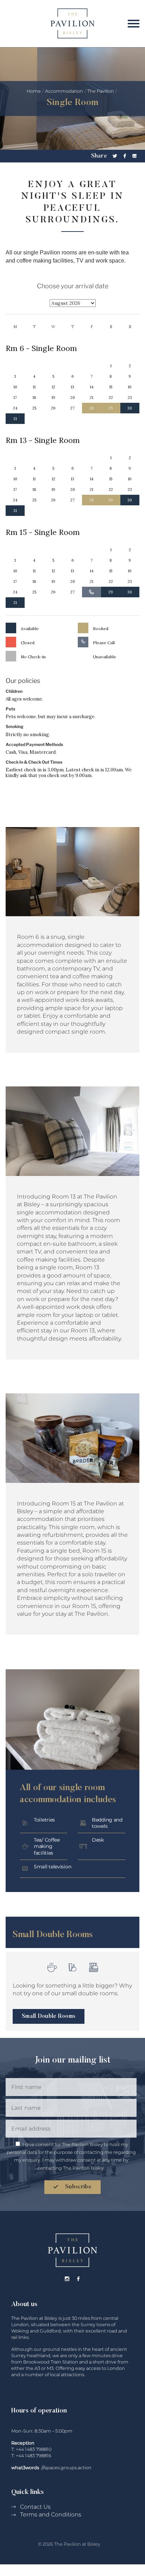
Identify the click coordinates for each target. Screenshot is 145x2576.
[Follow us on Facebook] (78, 2279)
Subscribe (78, 2187)
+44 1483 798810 (34, 2449)
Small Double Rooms (49, 2016)
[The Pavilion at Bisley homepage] (72, 23)
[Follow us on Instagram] (67, 2279)
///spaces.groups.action (66, 2468)
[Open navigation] (132, 23)
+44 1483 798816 (34, 2456)
